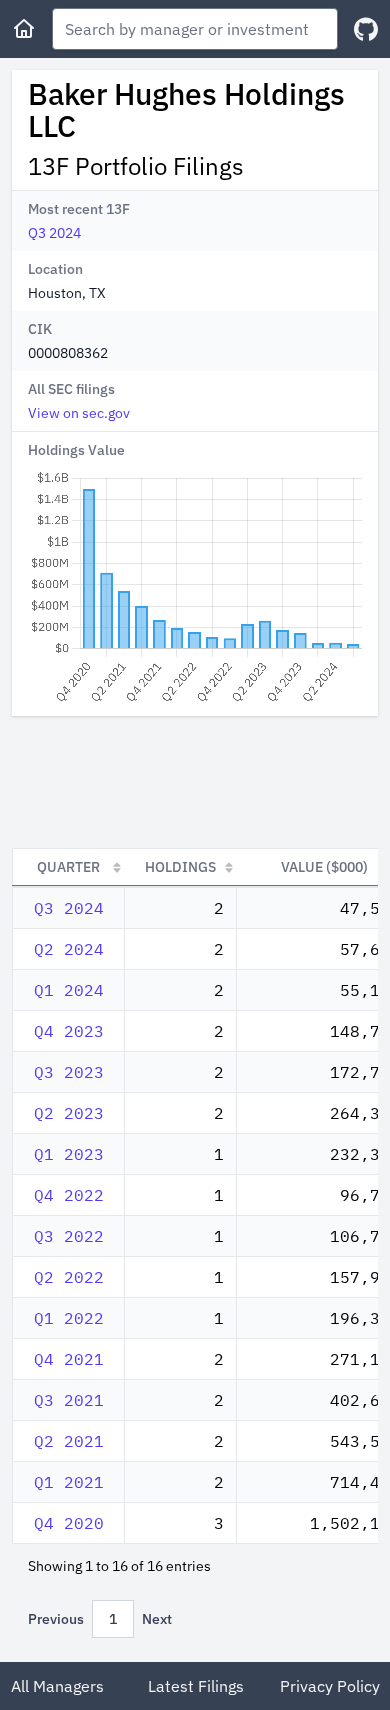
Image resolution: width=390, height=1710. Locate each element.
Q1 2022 (69, 1318)
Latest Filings (196, 1686)
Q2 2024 (69, 949)
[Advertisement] (195, 782)
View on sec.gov (79, 413)
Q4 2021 (69, 1359)
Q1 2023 (69, 1154)
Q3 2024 (54, 233)
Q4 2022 (69, 1195)
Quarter (68, 867)
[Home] (24, 29)
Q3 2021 (69, 1400)
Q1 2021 (69, 1482)
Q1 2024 (69, 990)
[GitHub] (366, 29)
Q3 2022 (69, 1236)
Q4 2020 (69, 1523)
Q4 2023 (69, 1031)
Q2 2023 (69, 1113)
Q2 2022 (69, 1277)
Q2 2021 (69, 1441)
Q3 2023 (69, 1072)
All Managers (57, 1686)
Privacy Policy (330, 1686)
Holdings (180, 867)
